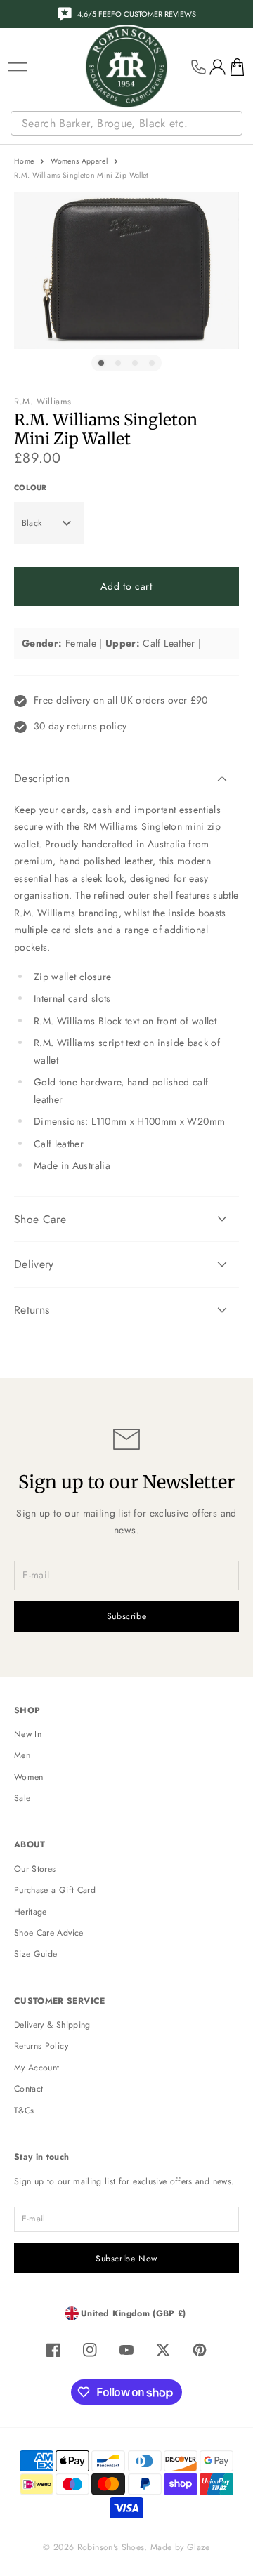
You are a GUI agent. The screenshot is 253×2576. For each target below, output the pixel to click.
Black (32, 523)
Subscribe (127, 1616)
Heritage (31, 1912)
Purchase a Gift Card (55, 1890)
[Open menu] (18, 67)
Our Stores (35, 1869)
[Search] (233, 124)
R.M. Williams (43, 402)
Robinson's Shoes (111, 2547)
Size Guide (36, 1954)
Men (22, 1755)
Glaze (199, 2547)
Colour (31, 488)
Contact (28, 2089)
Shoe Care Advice (49, 1933)
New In (28, 1734)
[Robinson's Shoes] (126, 67)
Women (29, 1777)
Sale (22, 1798)
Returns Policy (41, 2046)
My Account (37, 2068)
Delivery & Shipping (52, 2025)
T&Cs (24, 2111)
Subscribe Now (126, 2259)
